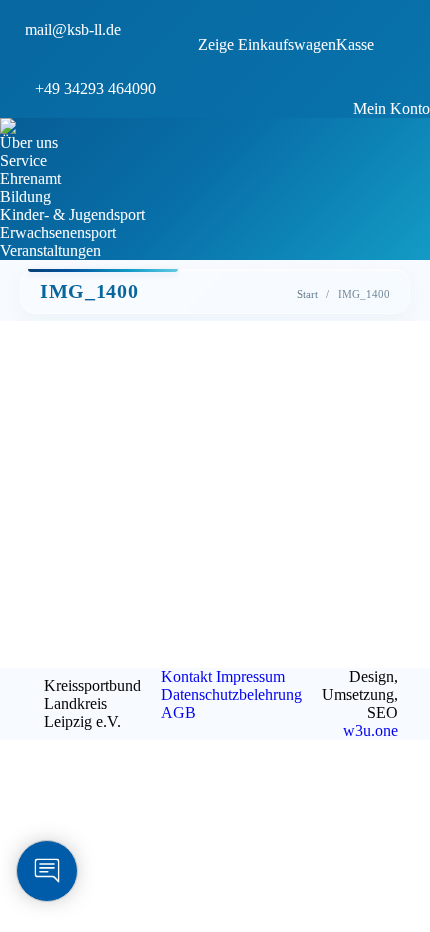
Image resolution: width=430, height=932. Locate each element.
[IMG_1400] (215, 472)
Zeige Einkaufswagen (267, 44)
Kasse (355, 44)
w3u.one (370, 730)
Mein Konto (391, 108)
